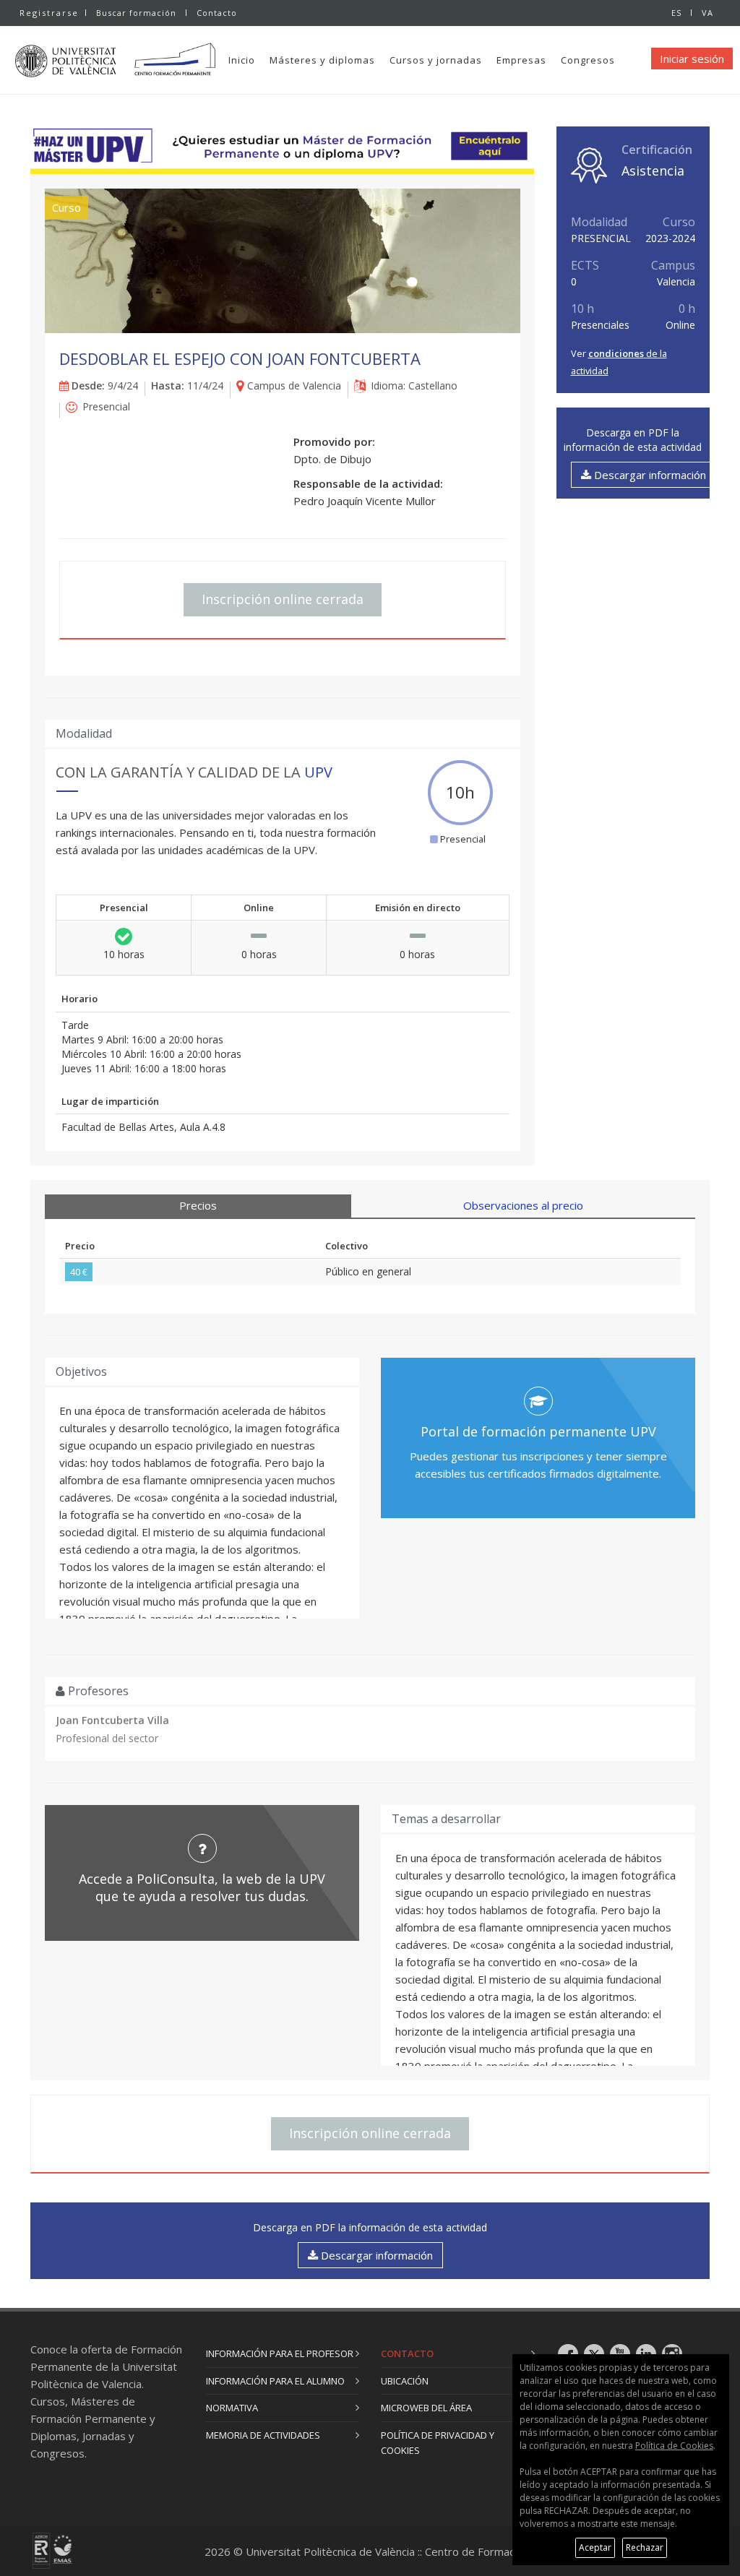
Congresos (588, 60)
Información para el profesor (280, 2353)
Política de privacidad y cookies (438, 2443)
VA (707, 13)
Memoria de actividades (263, 2435)
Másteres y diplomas (322, 60)
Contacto (217, 13)
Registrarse (49, 13)
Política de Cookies (674, 2446)
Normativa (232, 2408)
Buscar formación (136, 13)
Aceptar (595, 2547)
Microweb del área (426, 2408)
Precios (198, 1205)
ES (676, 13)
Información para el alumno (275, 2381)
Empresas (521, 60)
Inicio (242, 60)
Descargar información (649, 475)
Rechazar (645, 2547)
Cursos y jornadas (436, 60)
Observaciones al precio (523, 1205)
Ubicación (405, 2381)
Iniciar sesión (692, 59)
